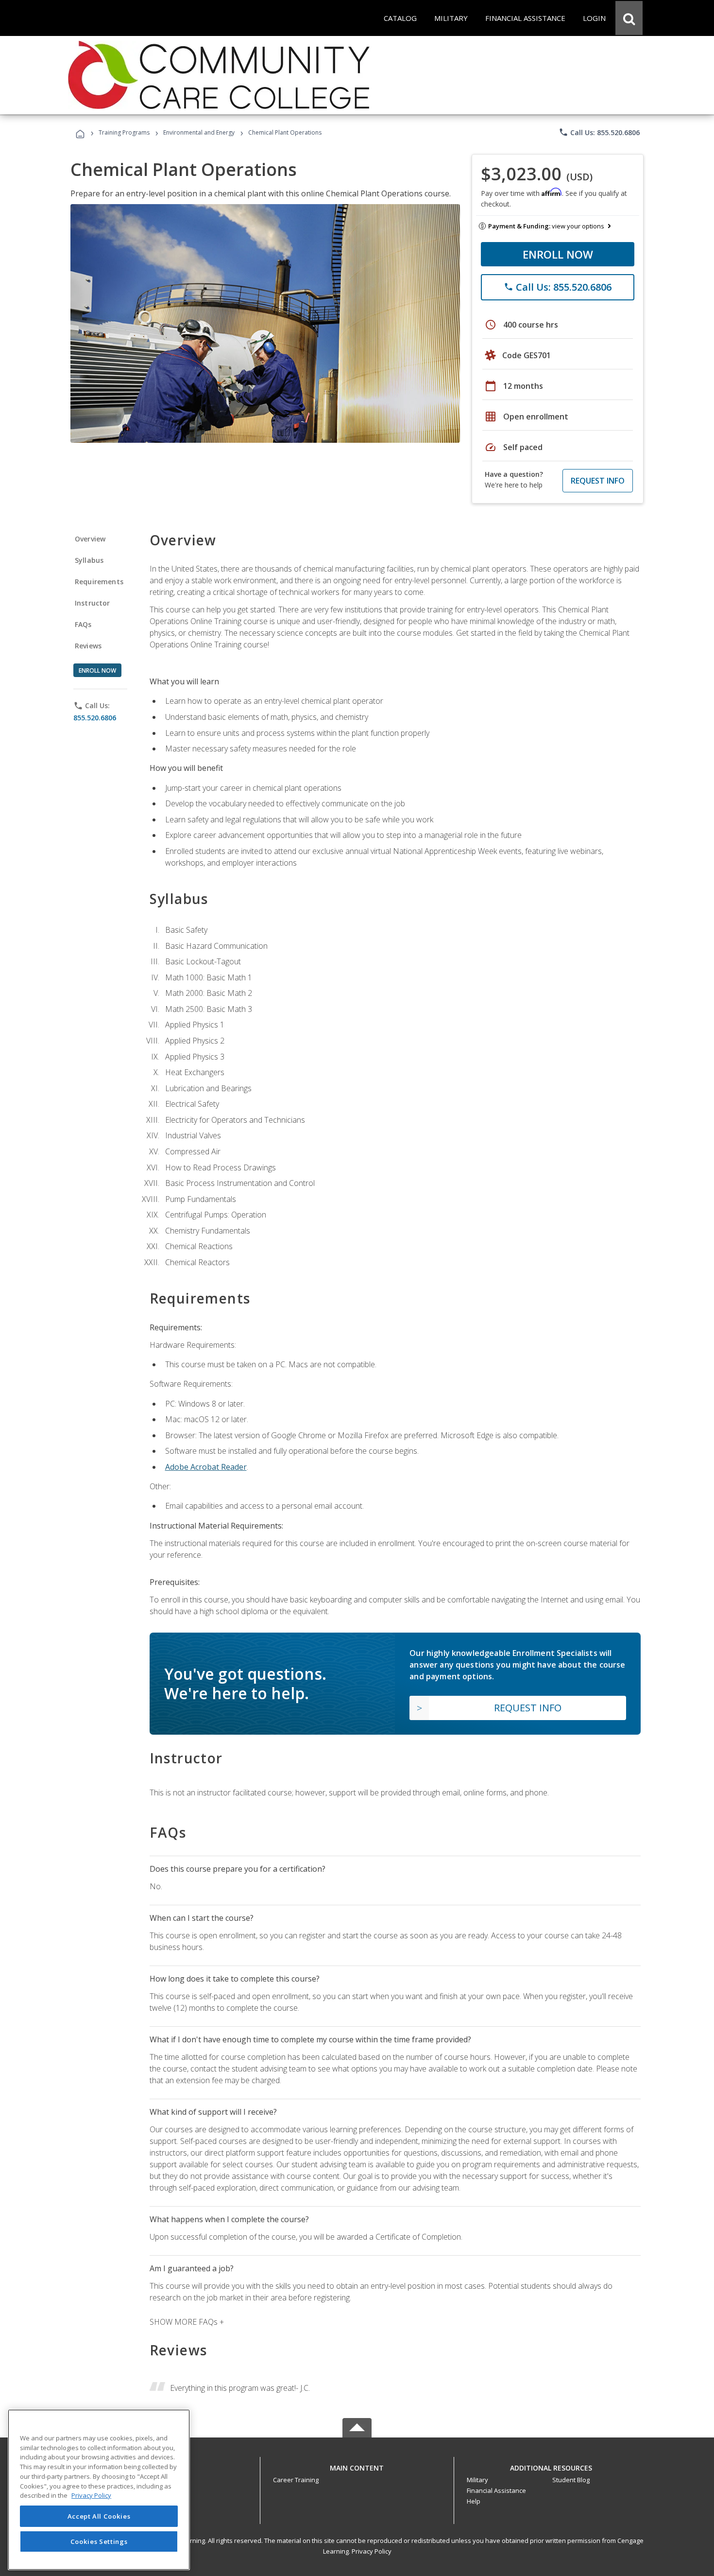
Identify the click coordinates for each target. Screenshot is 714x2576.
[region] (99, 2490)
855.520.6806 (95, 718)
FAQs (83, 624)
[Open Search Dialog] (629, 18)
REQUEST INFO (598, 481)
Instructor (93, 603)
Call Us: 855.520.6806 (599, 132)
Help (474, 2501)
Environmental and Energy (199, 132)
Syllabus (89, 560)
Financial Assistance (496, 2490)
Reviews (88, 646)
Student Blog (571, 2480)
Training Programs (124, 132)
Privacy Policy (372, 2551)
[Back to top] (357, 2465)
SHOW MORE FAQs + (187, 2322)
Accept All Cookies (99, 2516)
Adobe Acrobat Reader (206, 1467)
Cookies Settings (99, 2541)
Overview (90, 539)
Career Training (296, 2480)
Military (477, 2480)
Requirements (99, 582)
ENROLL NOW (558, 254)
